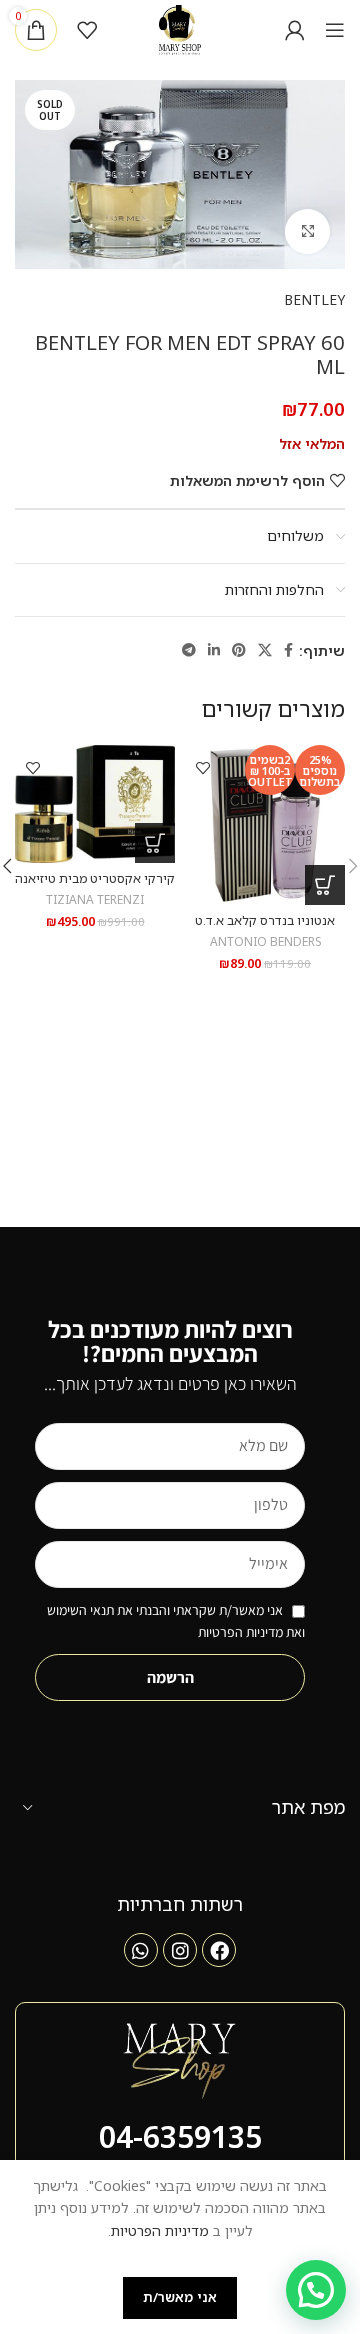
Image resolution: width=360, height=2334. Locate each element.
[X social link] (265, 650)
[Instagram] (180, 1950)
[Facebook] (219, 1950)
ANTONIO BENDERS (265, 941)
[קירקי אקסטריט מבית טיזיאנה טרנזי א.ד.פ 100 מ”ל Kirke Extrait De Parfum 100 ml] (95, 804)
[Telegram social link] (189, 650)
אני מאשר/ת (180, 2297)
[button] (325, 885)
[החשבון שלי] (295, 30)
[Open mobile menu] (335, 30)
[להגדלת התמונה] (307, 231)
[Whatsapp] (141, 1950)
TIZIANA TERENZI (95, 899)
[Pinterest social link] (239, 650)
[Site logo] (180, 28)
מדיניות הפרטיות (160, 2230)
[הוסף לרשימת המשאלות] (202, 767)
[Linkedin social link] (214, 650)
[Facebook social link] (288, 650)
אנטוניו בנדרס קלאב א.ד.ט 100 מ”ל (265, 928)
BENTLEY (314, 299)
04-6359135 (180, 2136)
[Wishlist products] (87, 30)
